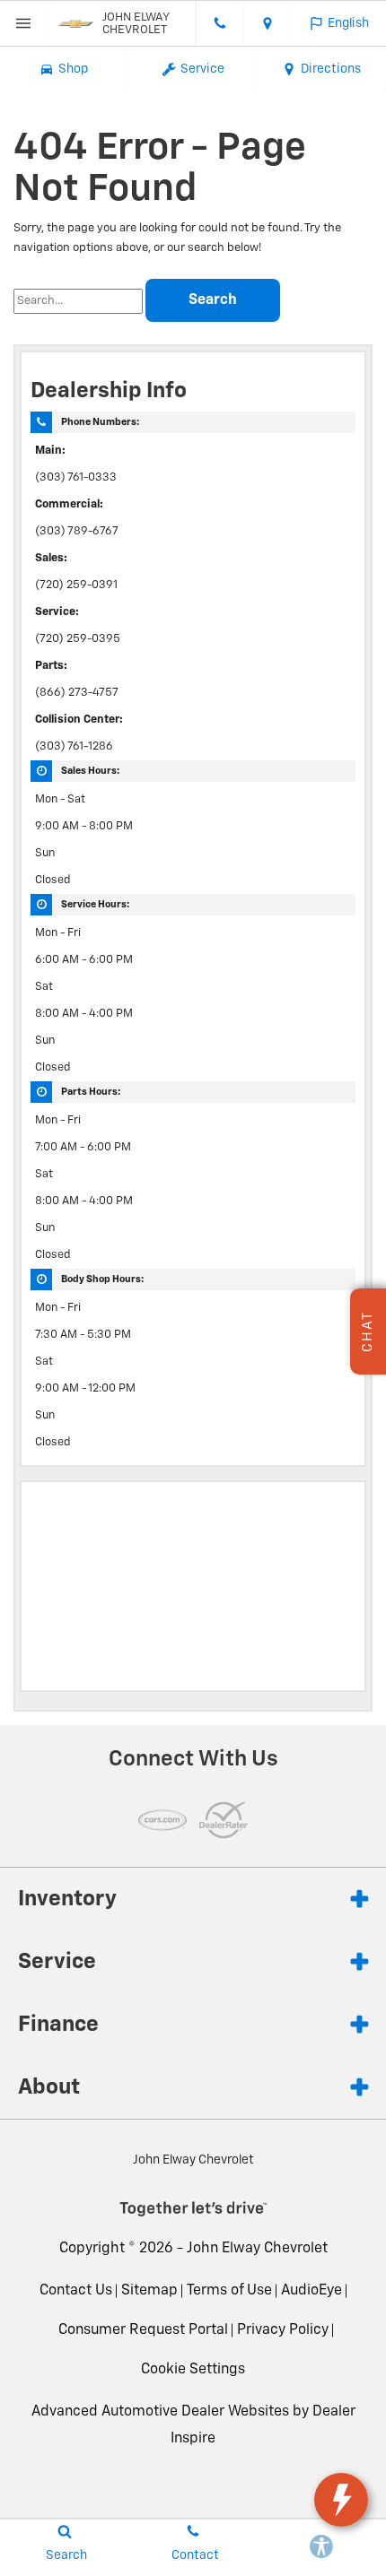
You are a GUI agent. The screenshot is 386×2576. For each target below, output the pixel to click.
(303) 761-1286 (74, 746)
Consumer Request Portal (143, 2330)
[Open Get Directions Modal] (268, 23)
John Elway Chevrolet (257, 2249)
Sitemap (149, 2291)
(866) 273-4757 (77, 693)
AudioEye (311, 2291)
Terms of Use (229, 2291)
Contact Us (76, 2291)
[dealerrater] (224, 1820)
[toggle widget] (341, 2500)
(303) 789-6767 (77, 531)
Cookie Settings (193, 2370)
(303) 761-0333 (76, 477)
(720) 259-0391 (76, 585)
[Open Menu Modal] (24, 23)
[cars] (162, 1820)
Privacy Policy (283, 2330)
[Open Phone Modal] (220, 23)
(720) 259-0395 (78, 639)
